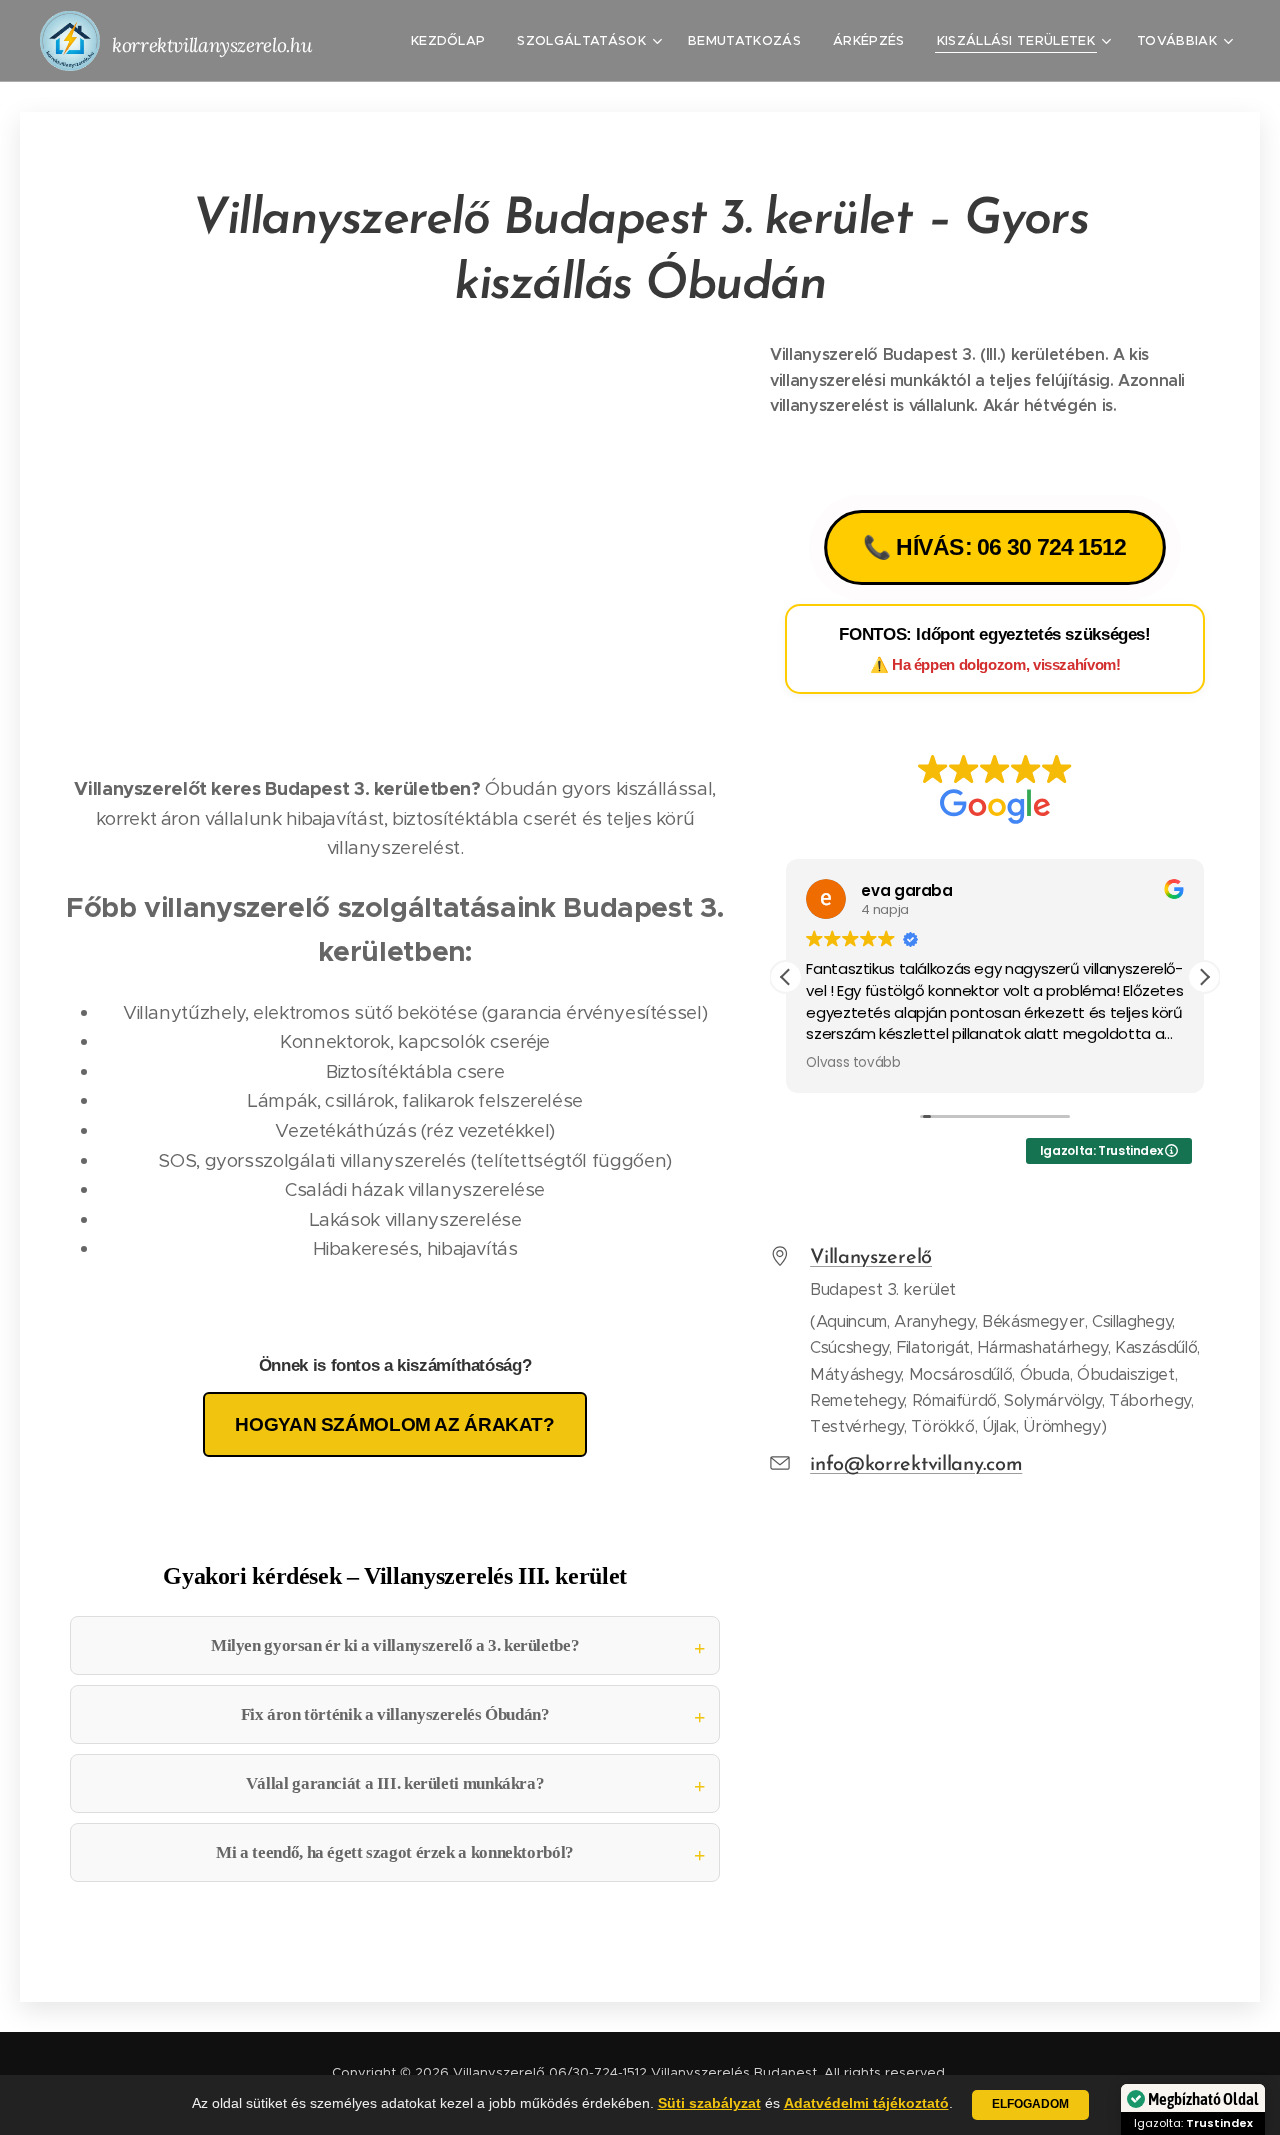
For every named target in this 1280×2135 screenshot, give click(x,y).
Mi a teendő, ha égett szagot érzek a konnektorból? (395, 1852)
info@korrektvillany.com (916, 1465)
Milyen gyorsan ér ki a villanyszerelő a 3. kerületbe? (395, 1645)
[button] (1204, 977)
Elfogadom (1030, 2104)
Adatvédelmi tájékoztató (866, 2103)
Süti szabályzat (709, 2103)
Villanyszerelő (871, 1258)
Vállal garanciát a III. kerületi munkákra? (395, 1783)
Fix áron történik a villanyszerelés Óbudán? (395, 1714)
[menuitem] (454, 41)
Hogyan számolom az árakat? (394, 1424)
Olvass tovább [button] (853, 1063)
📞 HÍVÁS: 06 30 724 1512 (994, 547)
